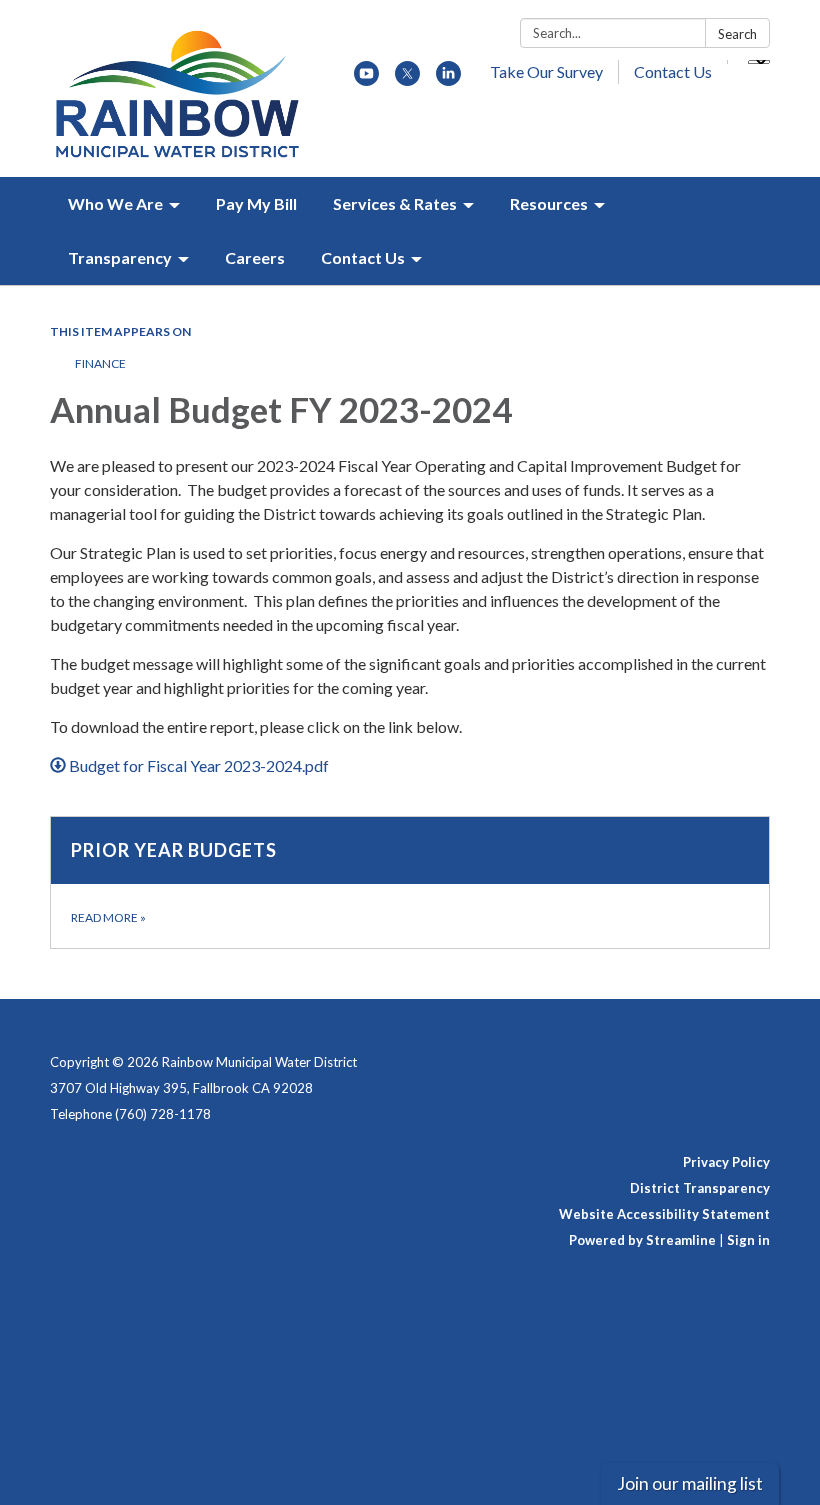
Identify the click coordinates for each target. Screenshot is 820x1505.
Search (737, 34)
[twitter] (407, 79)
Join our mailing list (690, 1483)
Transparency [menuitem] (120, 257)
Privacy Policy (726, 1162)
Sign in (748, 1240)
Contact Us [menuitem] (363, 257)
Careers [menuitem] (255, 257)
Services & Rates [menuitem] (395, 203)
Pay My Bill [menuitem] (256, 203)
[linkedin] (448, 79)
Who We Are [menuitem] (115, 203)
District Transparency (700, 1188)
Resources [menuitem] (549, 203)
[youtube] (366, 79)
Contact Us (673, 71)
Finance (100, 363)
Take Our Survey (546, 71)
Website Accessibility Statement (664, 1214)
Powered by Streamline (642, 1240)
